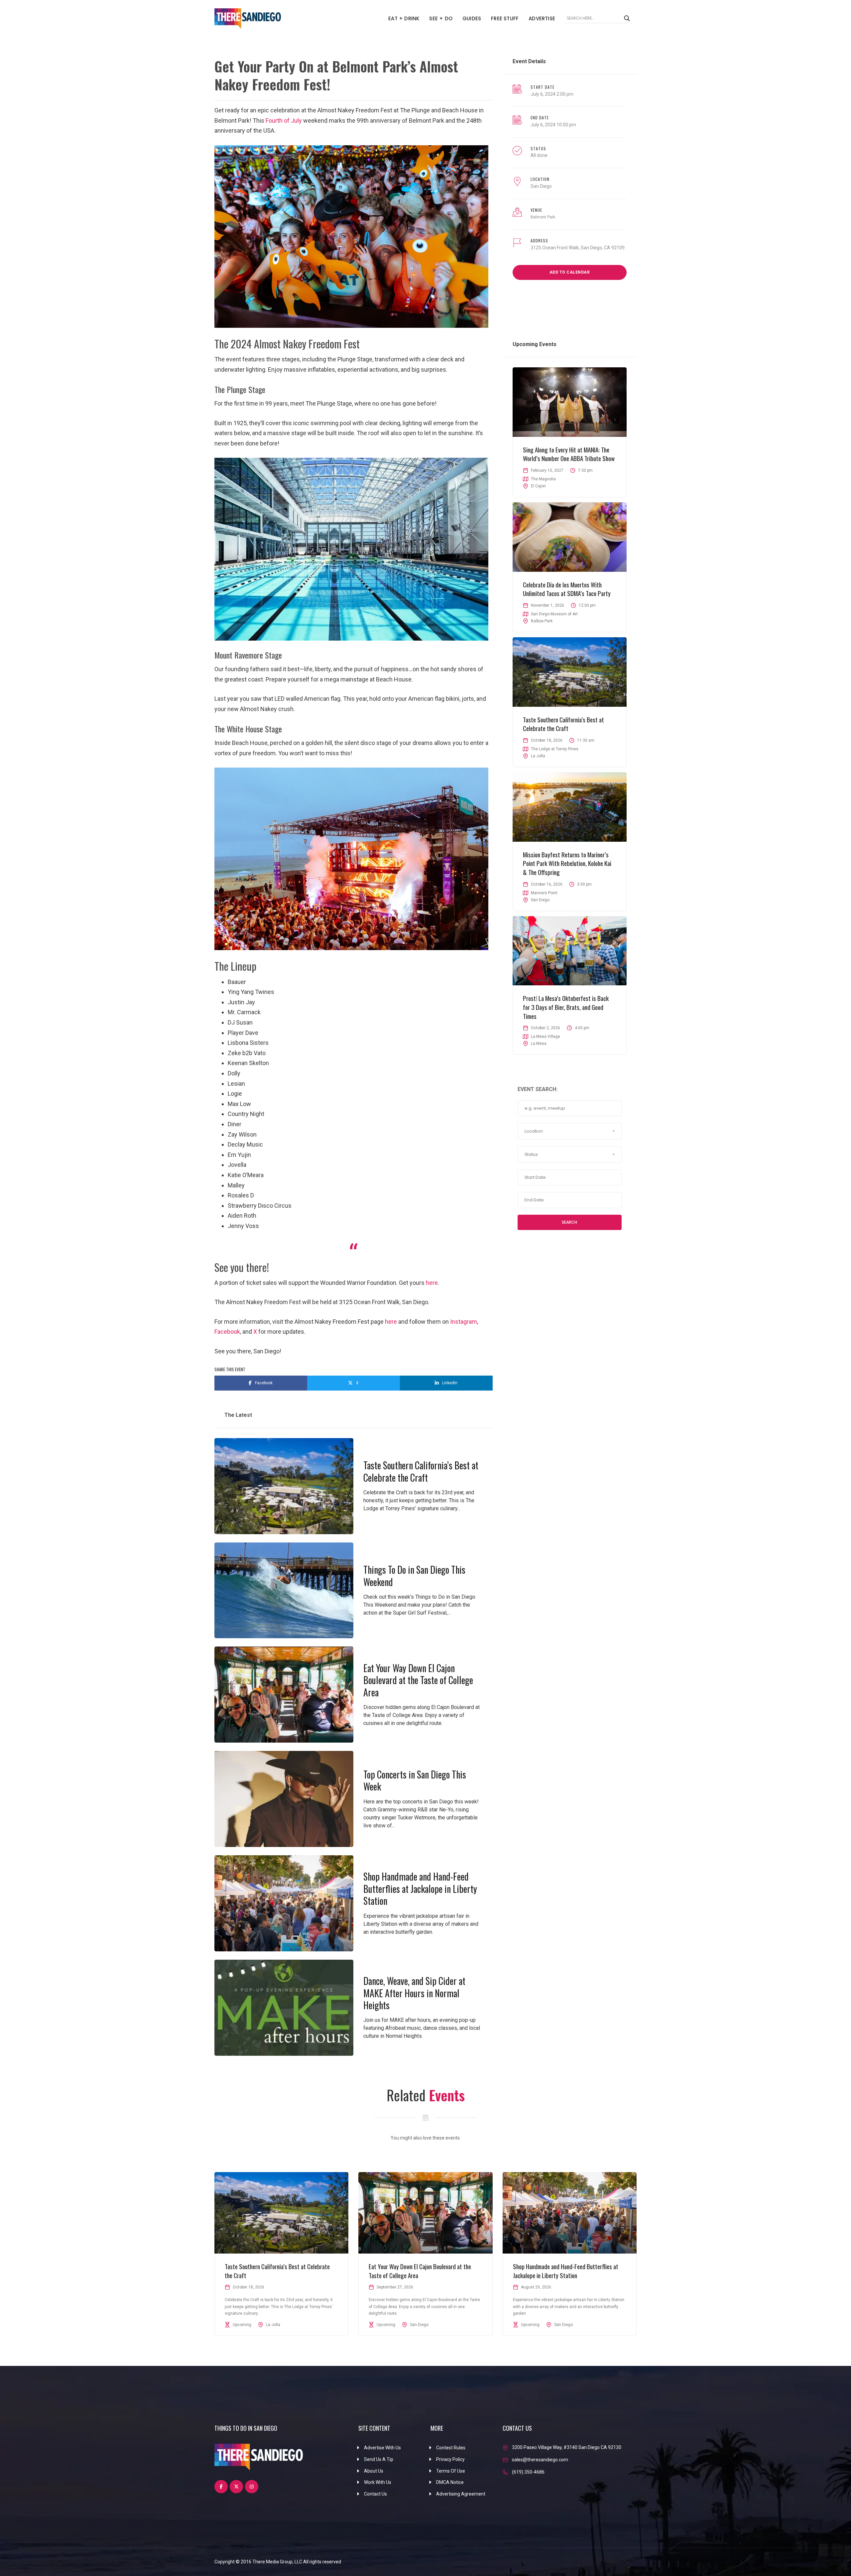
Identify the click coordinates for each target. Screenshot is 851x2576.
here (432, 1283)
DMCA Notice (450, 2482)
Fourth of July (284, 121)
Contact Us (375, 2494)
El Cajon (538, 486)
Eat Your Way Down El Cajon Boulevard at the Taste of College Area (418, 1680)
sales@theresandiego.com (540, 2460)
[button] (570, 1131)
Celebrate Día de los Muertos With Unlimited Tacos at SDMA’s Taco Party (567, 589)
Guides (472, 18)
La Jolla (538, 756)
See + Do (441, 18)
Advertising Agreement (461, 2494)
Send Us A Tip (379, 2459)
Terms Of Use (451, 2471)
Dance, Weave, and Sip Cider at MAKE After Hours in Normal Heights (414, 1993)
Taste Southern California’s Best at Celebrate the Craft (421, 1471)
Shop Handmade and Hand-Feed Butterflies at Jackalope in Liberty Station (420, 1889)
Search (569, 1222)
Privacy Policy (450, 2459)
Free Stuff (505, 18)
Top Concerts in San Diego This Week (415, 1780)
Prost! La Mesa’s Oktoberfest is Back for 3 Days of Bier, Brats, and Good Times (566, 1007)
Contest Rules (451, 2448)
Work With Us (378, 2482)
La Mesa (539, 1043)
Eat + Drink (404, 18)
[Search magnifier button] (627, 18)
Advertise (542, 18)
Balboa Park (542, 621)
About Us (374, 2471)
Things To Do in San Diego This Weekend (414, 1576)
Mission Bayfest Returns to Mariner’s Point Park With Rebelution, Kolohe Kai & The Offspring (567, 863)
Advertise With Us (382, 2448)
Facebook (227, 1332)
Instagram (464, 1322)
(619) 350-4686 (528, 2472)
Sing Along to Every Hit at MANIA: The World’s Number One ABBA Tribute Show (569, 454)
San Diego (541, 186)
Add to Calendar (570, 272)
